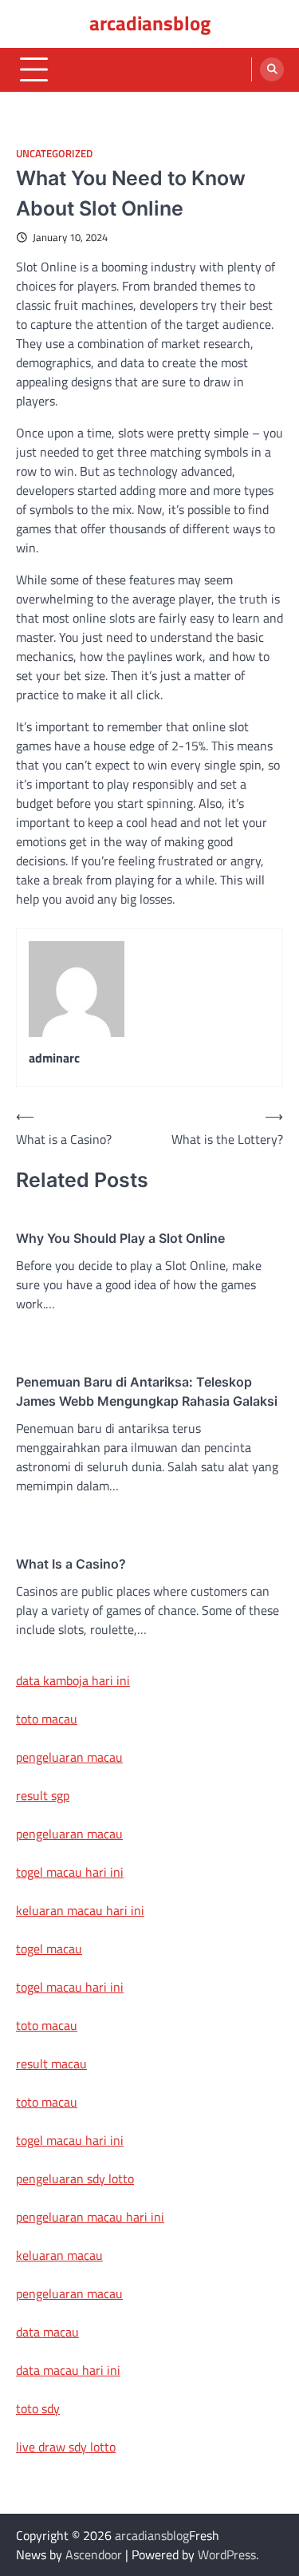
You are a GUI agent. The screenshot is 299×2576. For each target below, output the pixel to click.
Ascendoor (94, 2554)
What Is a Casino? (71, 1564)
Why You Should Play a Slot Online (120, 1238)
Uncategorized (54, 154)
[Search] (272, 69)
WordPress (227, 2554)
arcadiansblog (150, 23)
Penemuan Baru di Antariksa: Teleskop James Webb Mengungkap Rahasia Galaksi (147, 1391)
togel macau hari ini (70, 1987)
